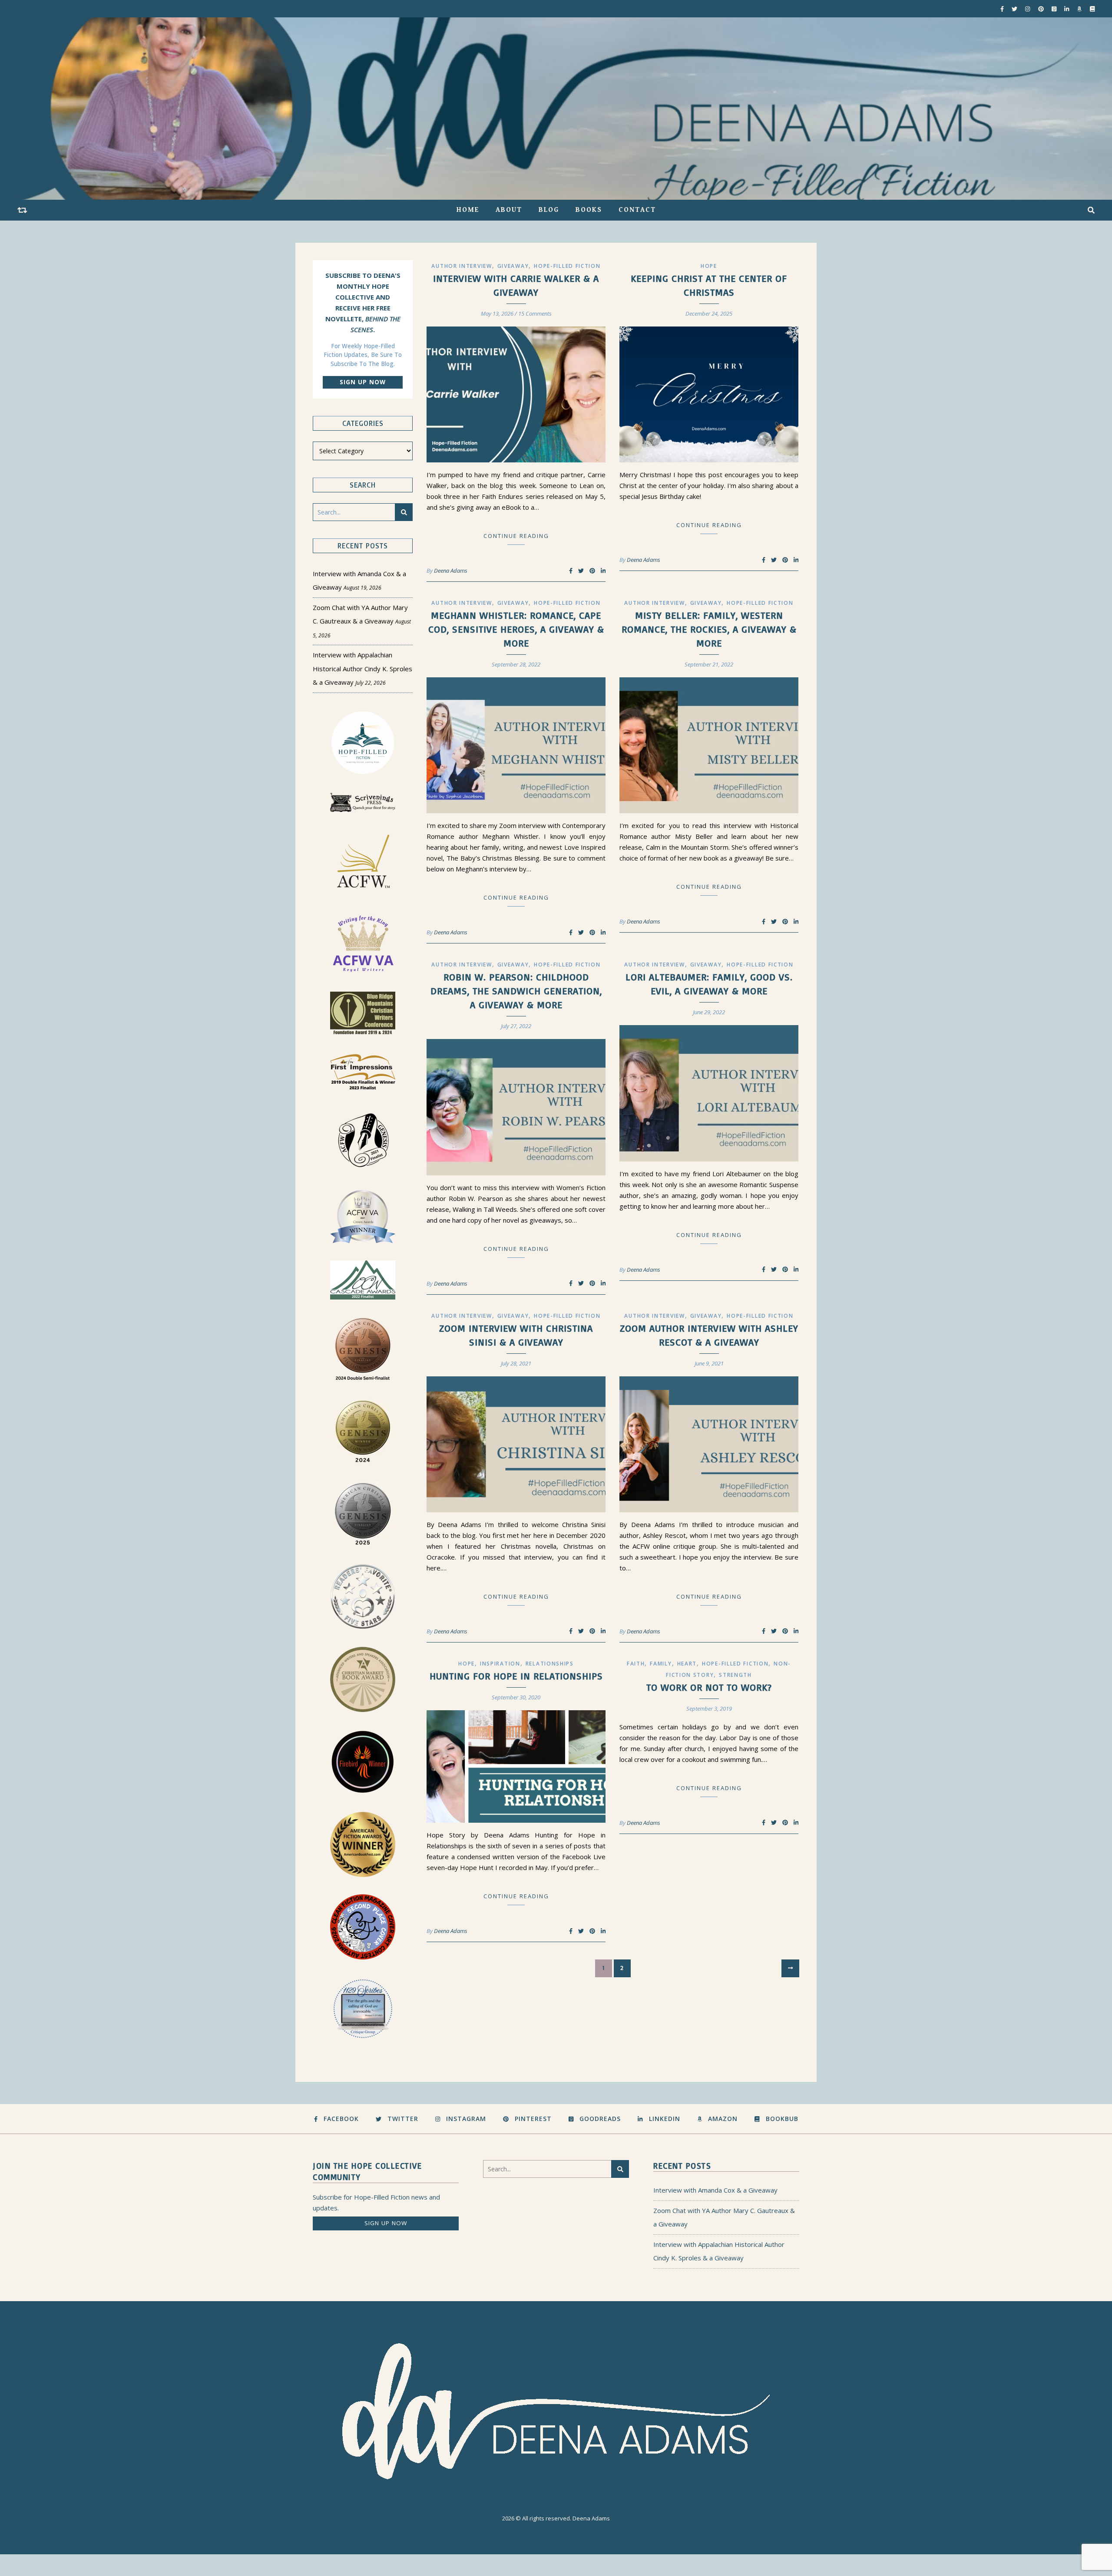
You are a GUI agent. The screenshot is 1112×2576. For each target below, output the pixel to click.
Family (661, 1664)
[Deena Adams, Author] (556, 109)
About (509, 210)
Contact (637, 210)
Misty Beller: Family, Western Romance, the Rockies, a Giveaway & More (709, 629)
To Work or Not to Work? (709, 1687)
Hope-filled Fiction (567, 266)
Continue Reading (516, 536)
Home (468, 210)
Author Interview (462, 266)
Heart (687, 1664)
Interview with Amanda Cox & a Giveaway (715, 2190)
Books (589, 210)
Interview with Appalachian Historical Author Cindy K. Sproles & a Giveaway (362, 668)
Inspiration (500, 1664)
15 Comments (535, 313)
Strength (735, 1675)
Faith (636, 1664)
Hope (709, 266)
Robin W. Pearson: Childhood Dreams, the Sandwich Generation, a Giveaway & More (516, 991)
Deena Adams (451, 571)
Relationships (550, 1664)
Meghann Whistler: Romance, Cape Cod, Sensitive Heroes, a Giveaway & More (516, 629)
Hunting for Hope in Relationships (516, 1676)
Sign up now (363, 382)
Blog (549, 210)
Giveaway (513, 266)
